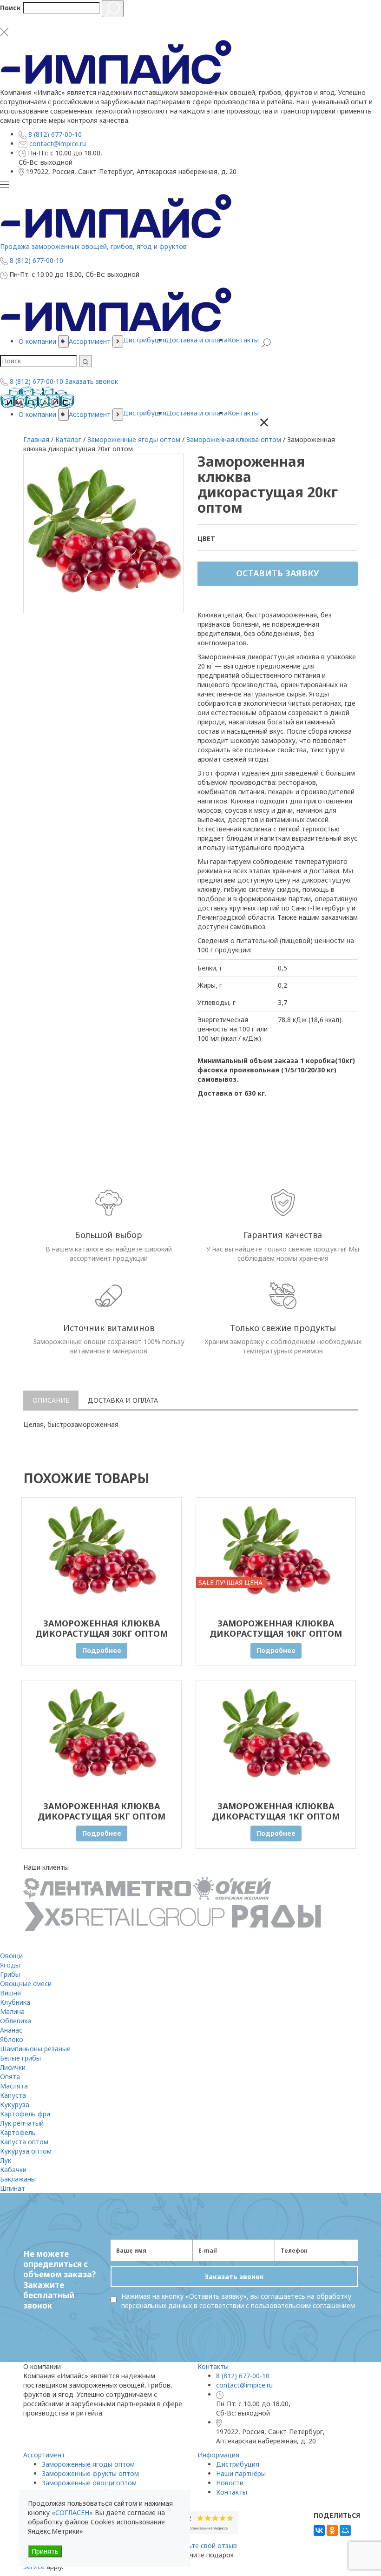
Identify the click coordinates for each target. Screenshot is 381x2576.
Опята (10, 2077)
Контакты (243, 413)
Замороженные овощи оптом (89, 2483)
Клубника (15, 2002)
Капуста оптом (24, 2142)
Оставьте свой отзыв (203, 2546)
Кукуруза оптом (26, 2151)
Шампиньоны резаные (35, 2049)
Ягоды (10, 1965)
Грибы (10, 1974)
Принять (45, 2551)
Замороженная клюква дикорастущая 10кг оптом (276, 1628)
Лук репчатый (22, 2123)
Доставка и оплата (197, 413)
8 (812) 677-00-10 (243, 2376)
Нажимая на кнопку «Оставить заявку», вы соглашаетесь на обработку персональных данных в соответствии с (238, 2301)
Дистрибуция (145, 413)
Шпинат (13, 2188)
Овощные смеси (26, 1984)
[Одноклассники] (332, 2530)
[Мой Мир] (345, 2530)
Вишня (10, 1993)
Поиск (10, 8)
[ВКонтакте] (319, 2530)
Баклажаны (18, 2179)
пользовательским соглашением (303, 2305)
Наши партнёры (241, 2473)
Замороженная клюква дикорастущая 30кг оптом (102, 1628)
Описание (51, 1400)
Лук (6, 2160)
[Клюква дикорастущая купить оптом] (102, 1553)
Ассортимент (90, 414)
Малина (12, 2011)
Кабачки (13, 2170)
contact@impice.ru (244, 2385)
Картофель (18, 2132)
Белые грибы (20, 2058)
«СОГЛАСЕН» (72, 2512)
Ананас (11, 2030)
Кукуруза (15, 2104)
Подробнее (102, 1650)
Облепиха (16, 2021)
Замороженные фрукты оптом (90, 2473)
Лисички (13, 2067)
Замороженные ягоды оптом (88, 2464)
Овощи (11, 1956)
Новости (230, 2483)
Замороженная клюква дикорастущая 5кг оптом (102, 1811)
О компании (37, 414)
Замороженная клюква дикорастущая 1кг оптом (276, 1811)
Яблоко (12, 2039)
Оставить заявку (278, 573)
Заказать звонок (92, 381)
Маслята (14, 2086)
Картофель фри (25, 2114)
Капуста (13, 2095)
